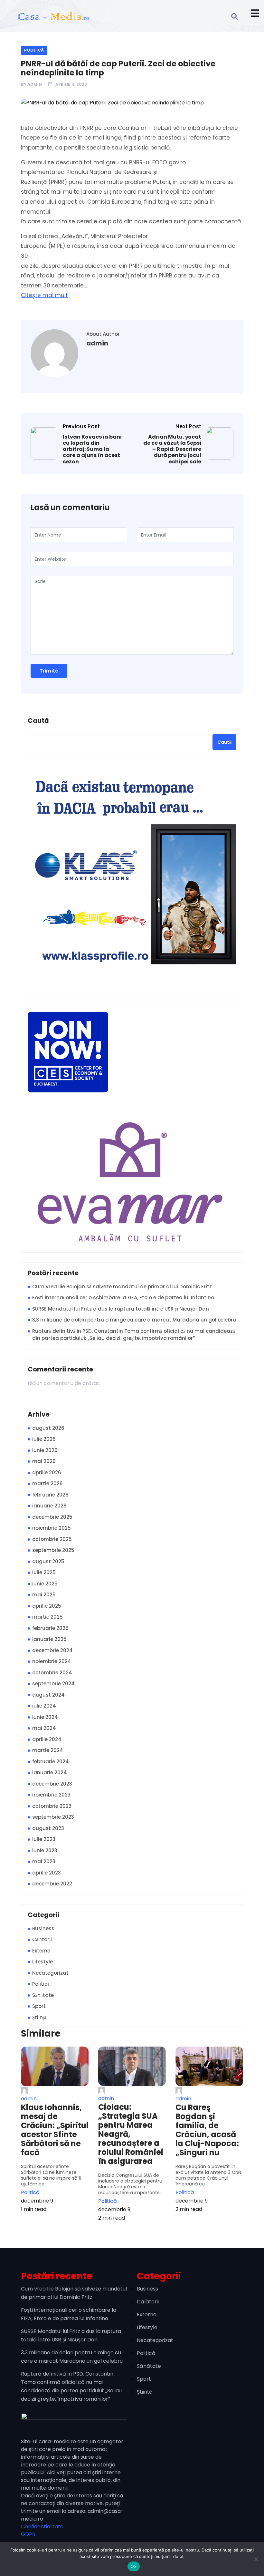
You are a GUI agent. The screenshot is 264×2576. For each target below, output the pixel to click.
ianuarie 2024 (50, 1772)
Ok (134, 2566)
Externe (41, 1951)
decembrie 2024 (52, 1650)
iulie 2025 (44, 1572)
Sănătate (43, 1995)
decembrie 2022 (52, 1884)
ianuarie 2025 (49, 1639)
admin (35, 84)
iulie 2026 (44, 1439)
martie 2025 (47, 1617)
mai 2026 (44, 1461)
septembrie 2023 (53, 1817)
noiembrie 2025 (52, 1528)
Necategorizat (50, 1973)
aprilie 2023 (47, 1873)
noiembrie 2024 (52, 1661)
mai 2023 (44, 1861)
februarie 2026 (50, 1495)
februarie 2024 (51, 1762)
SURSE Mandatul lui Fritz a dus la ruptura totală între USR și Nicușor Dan (121, 1309)
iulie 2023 (44, 1839)
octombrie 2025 (52, 1539)
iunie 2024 (45, 1717)
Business (43, 1928)
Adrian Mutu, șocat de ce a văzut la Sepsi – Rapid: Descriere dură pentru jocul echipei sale (172, 449)
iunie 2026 (45, 1450)
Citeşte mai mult (44, 295)
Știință (39, 2017)
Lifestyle (42, 1962)
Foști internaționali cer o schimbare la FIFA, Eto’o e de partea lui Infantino (123, 1298)
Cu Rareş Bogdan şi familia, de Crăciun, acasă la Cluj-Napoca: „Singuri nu (207, 2130)
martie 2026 (47, 1483)
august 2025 (48, 1561)
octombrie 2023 (52, 1806)
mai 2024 (44, 1728)
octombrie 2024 (52, 1673)
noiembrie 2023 (51, 1795)
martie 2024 (48, 1750)
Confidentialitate (42, 2527)
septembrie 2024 (53, 1684)
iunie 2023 (45, 1850)
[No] (256, 2559)
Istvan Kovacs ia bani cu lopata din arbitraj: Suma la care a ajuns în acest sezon (92, 449)
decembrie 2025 (52, 1517)
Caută (38, 721)
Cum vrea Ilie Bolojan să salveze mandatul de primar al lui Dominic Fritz (122, 1287)
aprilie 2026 (47, 1472)
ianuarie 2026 (49, 1506)
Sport (39, 2006)
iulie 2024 (44, 1706)
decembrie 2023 (52, 1784)
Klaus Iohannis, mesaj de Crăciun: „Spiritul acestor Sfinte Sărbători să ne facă (55, 2130)
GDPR (28, 2534)
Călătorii (42, 1939)
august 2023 (48, 1828)
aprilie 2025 (47, 1606)
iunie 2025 (45, 1584)
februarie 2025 (50, 1628)
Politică (34, 50)
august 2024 (48, 1695)
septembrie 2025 (53, 1550)
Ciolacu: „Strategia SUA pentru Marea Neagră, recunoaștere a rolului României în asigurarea (131, 2134)
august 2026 (48, 1428)
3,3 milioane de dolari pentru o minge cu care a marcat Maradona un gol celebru (134, 1320)
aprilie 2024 (47, 1739)
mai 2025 (44, 1595)
